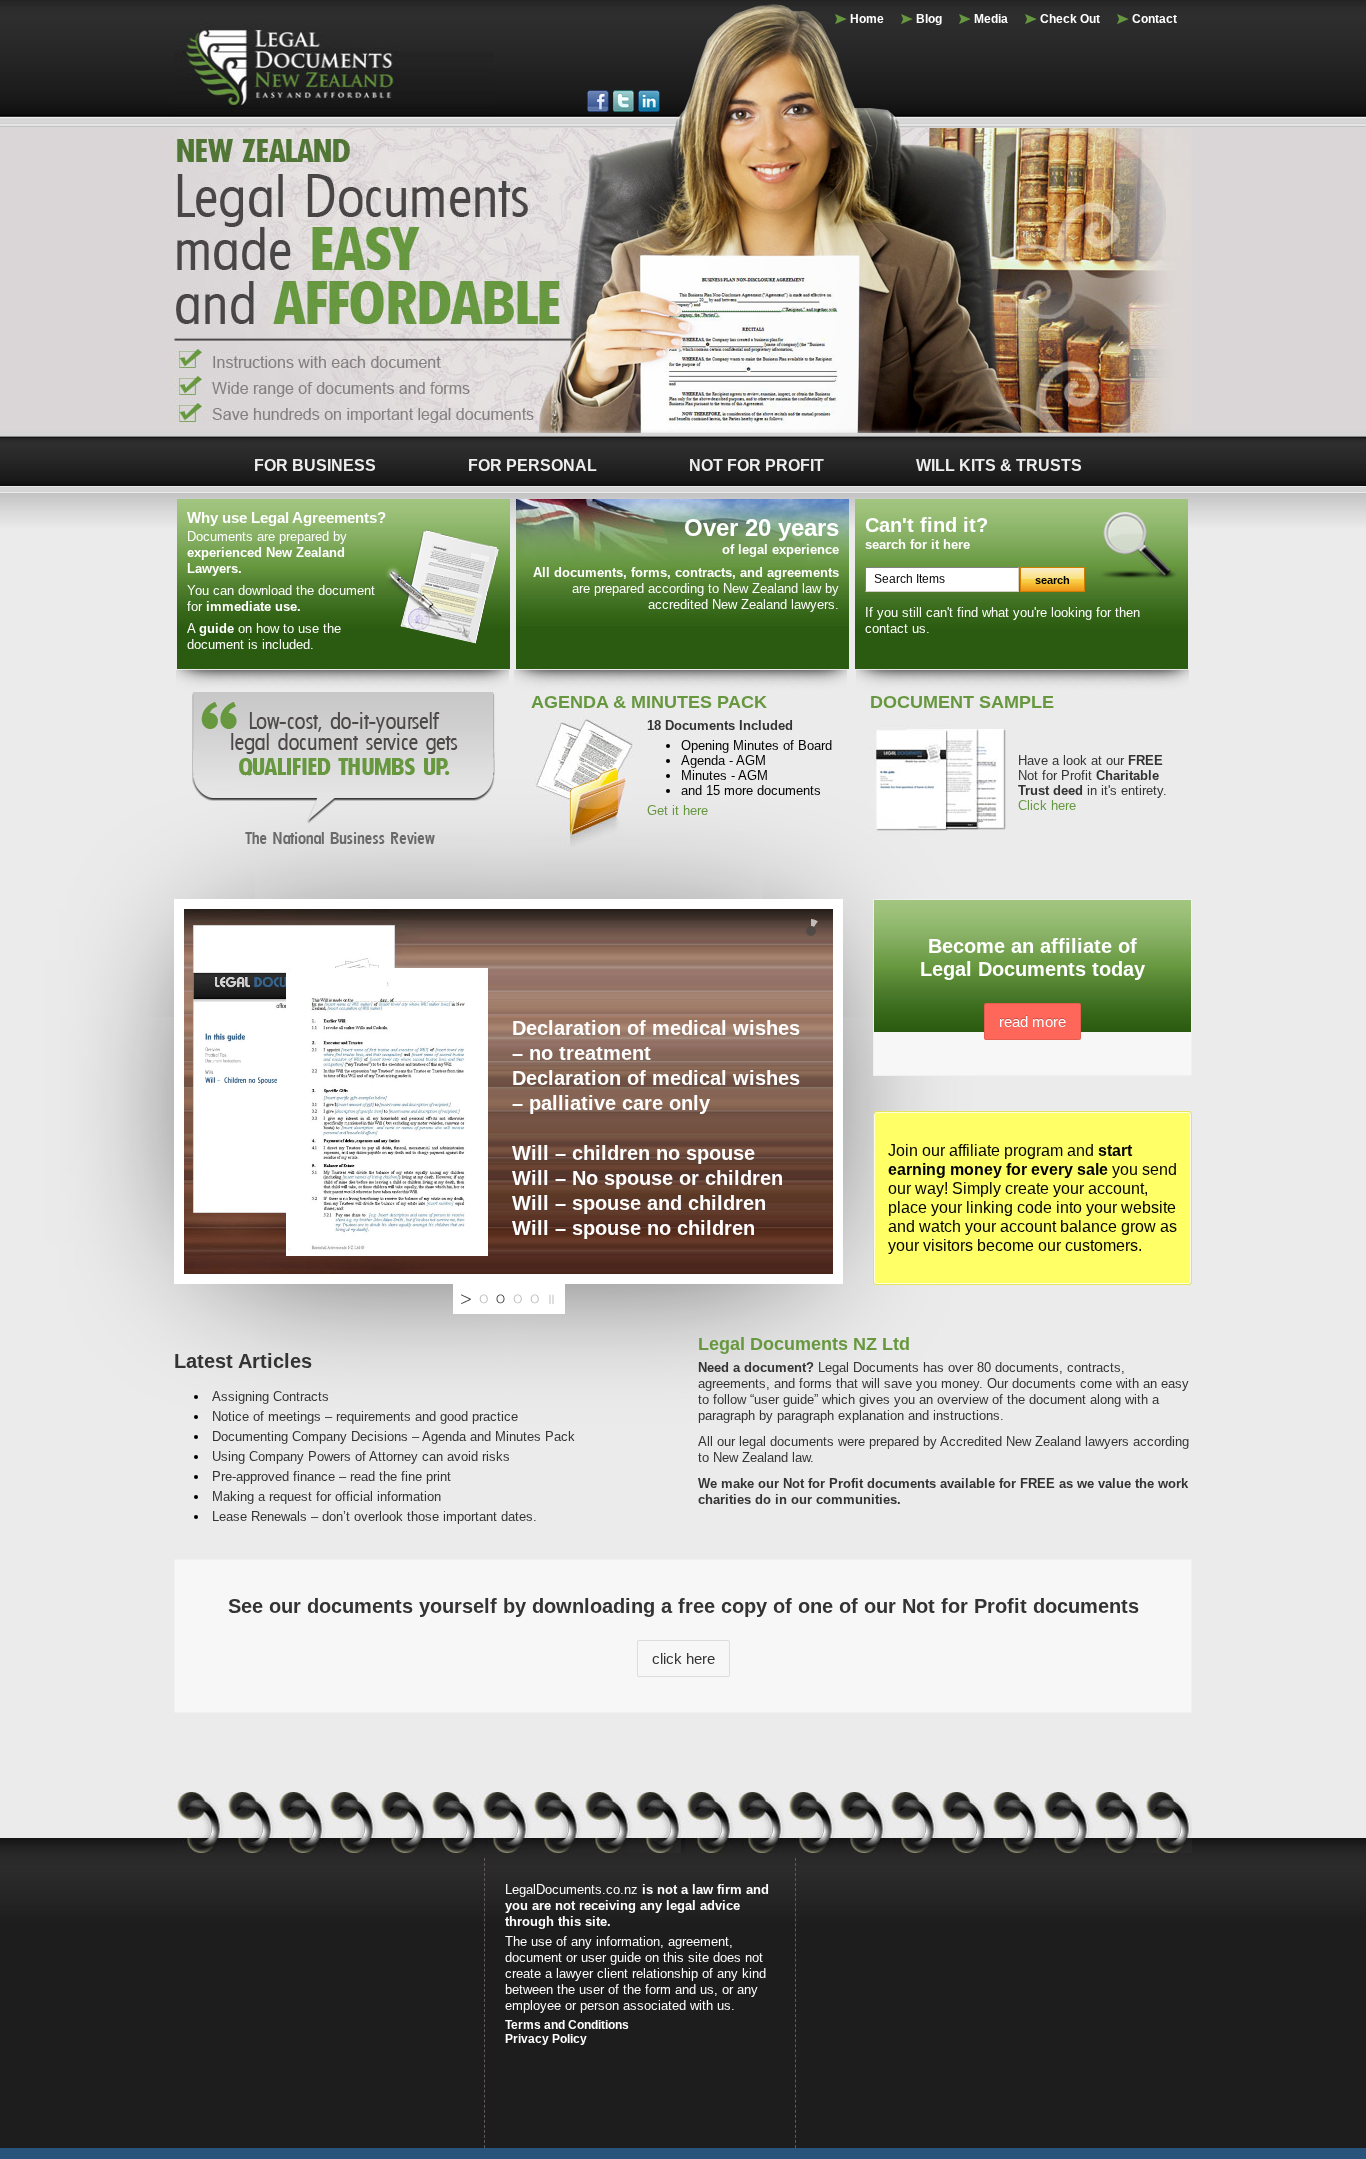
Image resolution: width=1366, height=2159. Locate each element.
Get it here (677, 810)
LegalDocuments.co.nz (571, 1889)
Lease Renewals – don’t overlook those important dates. (374, 1516)
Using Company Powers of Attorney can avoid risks (361, 1456)
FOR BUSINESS (315, 465)
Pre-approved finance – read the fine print (331, 1476)
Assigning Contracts (270, 1396)
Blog (929, 19)
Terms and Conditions (567, 2025)
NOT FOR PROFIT (756, 465)
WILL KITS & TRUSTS (999, 465)
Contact (1154, 19)
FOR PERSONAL (532, 465)
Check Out (1070, 19)
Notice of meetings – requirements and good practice (365, 1416)
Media (991, 19)
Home (867, 19)
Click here (1047, 805)
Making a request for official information (326, 1496)
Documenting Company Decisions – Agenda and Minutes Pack (393, 1436)
